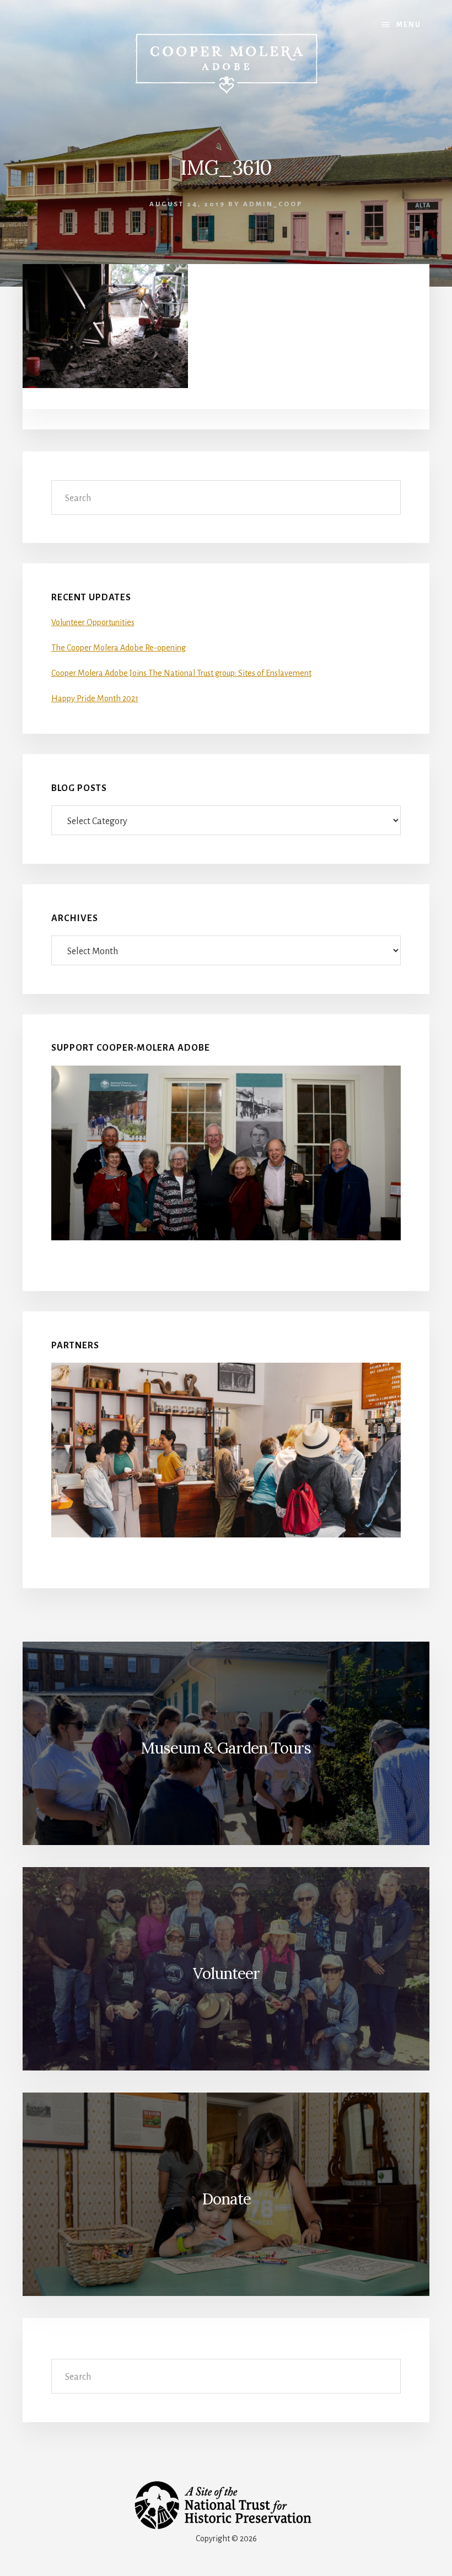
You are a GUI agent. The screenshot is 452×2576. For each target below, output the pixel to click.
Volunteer (226, 1973)
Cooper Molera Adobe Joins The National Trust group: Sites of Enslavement (181, 673)
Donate (226, 2199)
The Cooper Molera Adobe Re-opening (119, 648)
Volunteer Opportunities (93, 622)
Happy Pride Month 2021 (95, 698)
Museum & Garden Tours (226, 1748)
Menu (409, 25)
